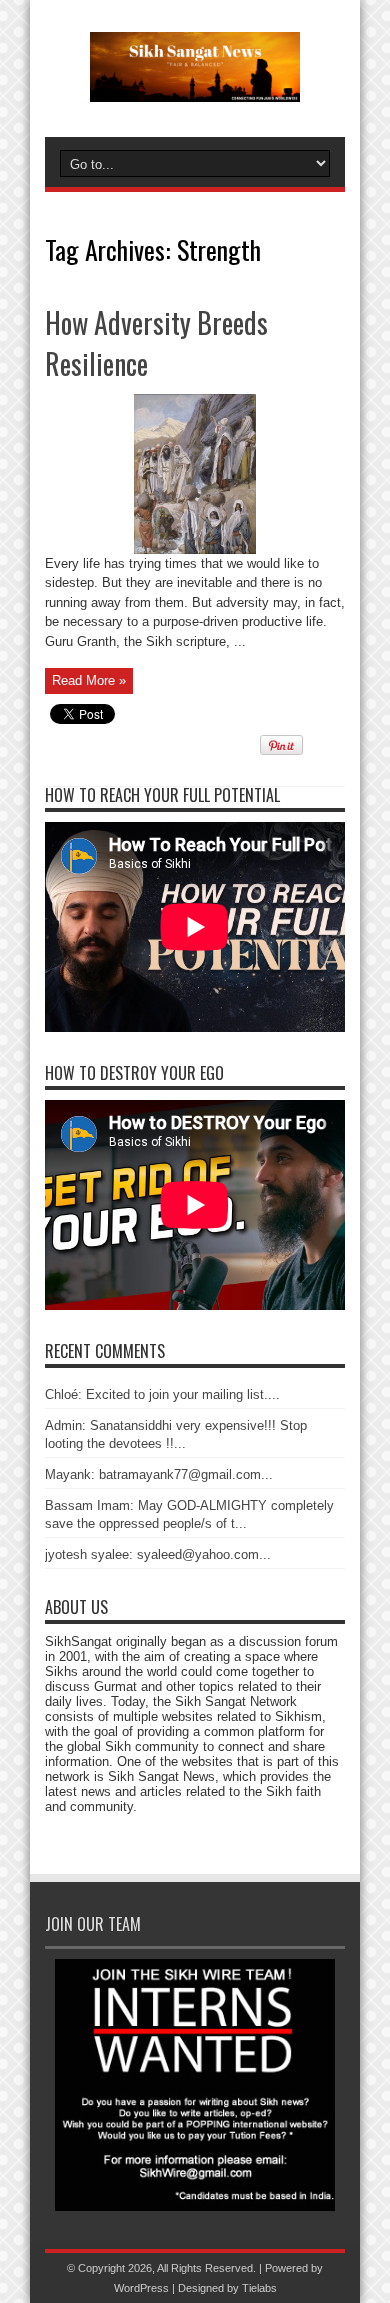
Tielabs (259, 2288)
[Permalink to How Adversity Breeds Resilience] (195, 549)
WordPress (141, 2288)
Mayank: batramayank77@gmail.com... (159, 1474)
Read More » (89, 680)
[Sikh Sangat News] (195, 87)
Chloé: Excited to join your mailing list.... (162, 1394)
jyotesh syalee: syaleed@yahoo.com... (158, 1554)
